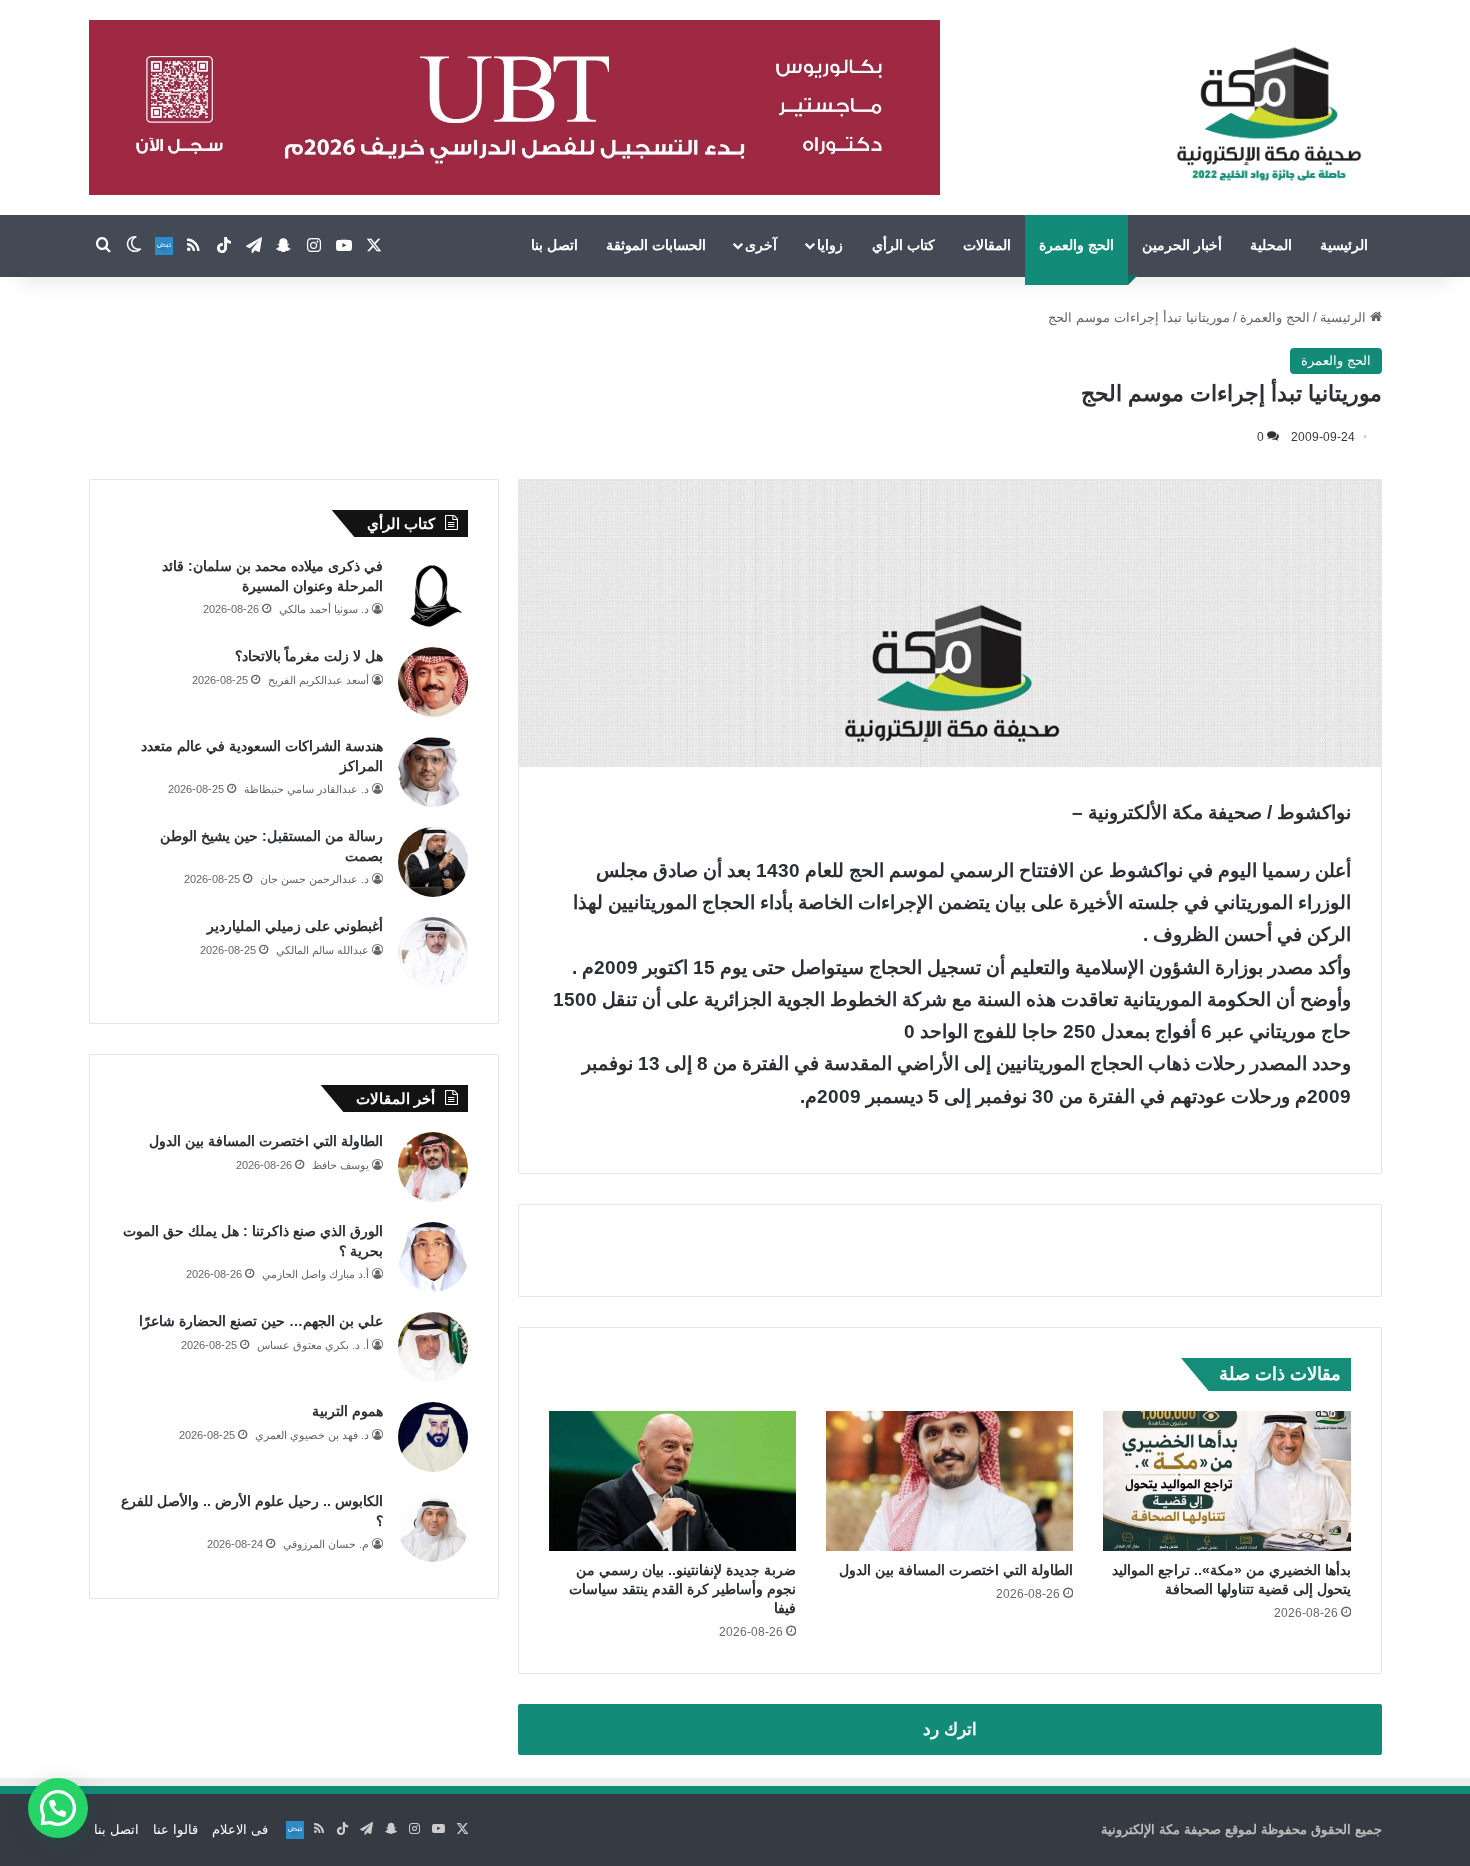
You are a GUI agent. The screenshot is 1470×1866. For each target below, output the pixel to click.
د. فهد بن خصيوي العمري (312, 1435)
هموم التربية (347, 1411)
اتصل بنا (554, 245)
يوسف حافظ (340, 1165)
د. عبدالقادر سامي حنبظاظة (306, 789)
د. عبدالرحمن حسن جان (314, 879)
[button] (58, 1808)
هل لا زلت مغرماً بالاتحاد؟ (309, 656)
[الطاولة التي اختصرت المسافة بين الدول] (949, 1481)
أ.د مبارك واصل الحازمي (315, 1274)
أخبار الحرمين (1182, 245)
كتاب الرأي (903, 245)
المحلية (1271, 245)
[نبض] (164, 246)
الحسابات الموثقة (656, 245)
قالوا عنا (175, 1829)
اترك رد (950, 1729)
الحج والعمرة (1076, 245)
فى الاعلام (240, 1829)
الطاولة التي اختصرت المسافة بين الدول (956, 1570)
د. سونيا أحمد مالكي (324, 609)
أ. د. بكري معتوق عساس (313, 1345)
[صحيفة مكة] (1268, 115)
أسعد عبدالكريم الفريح (318, 680)
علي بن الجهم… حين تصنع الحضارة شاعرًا (261, 1321)
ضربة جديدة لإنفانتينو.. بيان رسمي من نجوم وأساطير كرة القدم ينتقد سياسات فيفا (682, 1589)
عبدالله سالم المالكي (322, 950)
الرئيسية (1344, 245)
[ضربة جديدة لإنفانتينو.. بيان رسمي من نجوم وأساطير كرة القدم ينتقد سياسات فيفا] (672, 1481)
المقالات (987, 245)
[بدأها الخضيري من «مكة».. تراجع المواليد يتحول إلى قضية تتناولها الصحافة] (1226, 1481)
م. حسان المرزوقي (326, 1544)
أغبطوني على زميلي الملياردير (295, 926)
